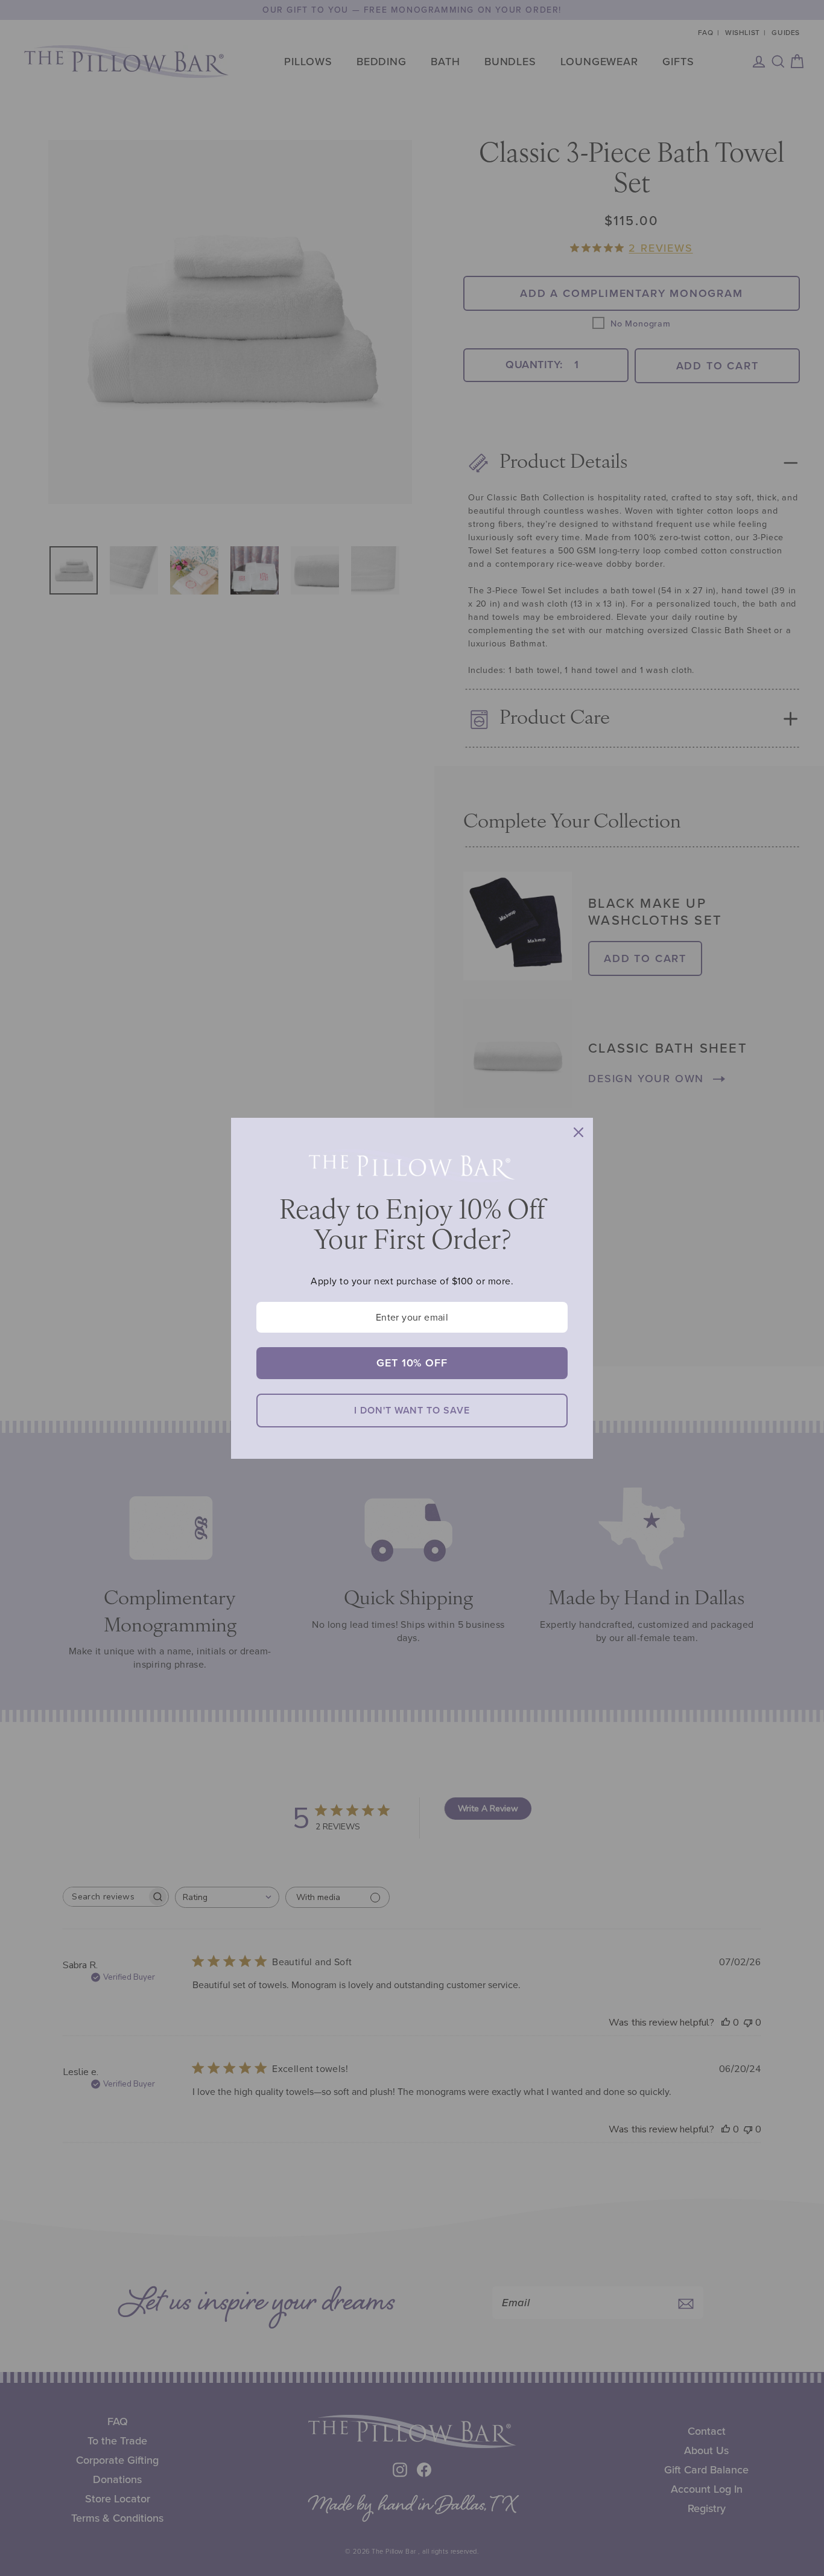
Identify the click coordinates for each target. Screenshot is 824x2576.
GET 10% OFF (412, 1363)
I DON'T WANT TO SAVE (412, 1410)
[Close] (578, 1132)
